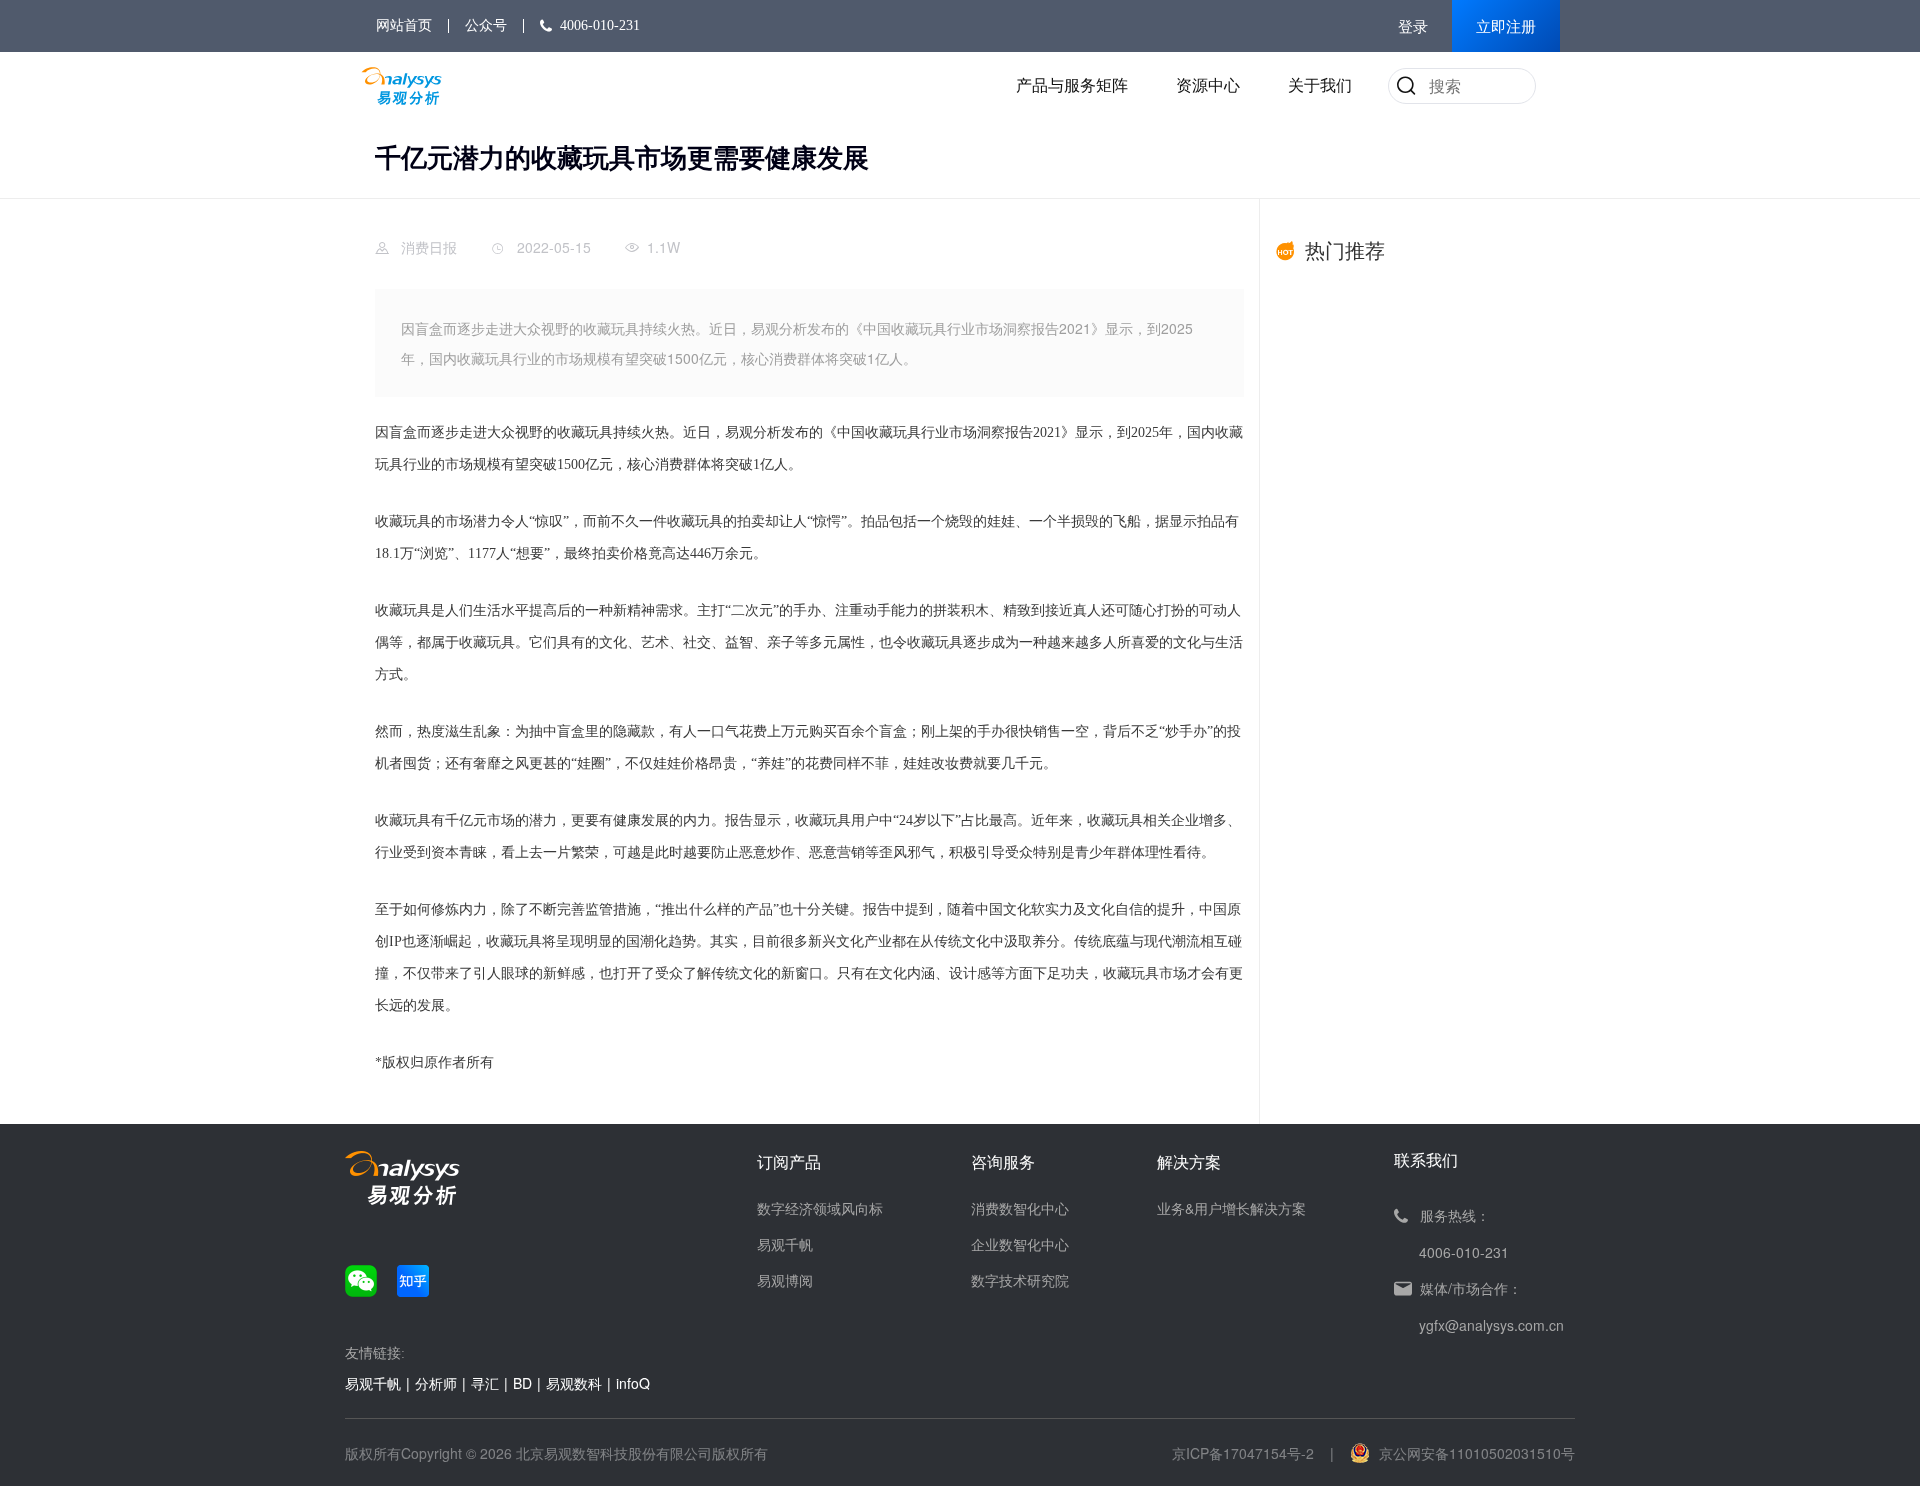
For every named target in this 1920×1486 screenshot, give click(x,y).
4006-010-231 (600, 25)
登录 (1413, 27)
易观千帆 (785, 1244)
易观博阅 (785, 1280)
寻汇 (485, 1383)
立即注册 (1506, 27)
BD (522, 1383)
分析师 (436, 1383)
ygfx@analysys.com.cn (1491, 1325)
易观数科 (574, 1383)
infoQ (633, 1383)
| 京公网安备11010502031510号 (1452, 1453)
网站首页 (404, 25)
